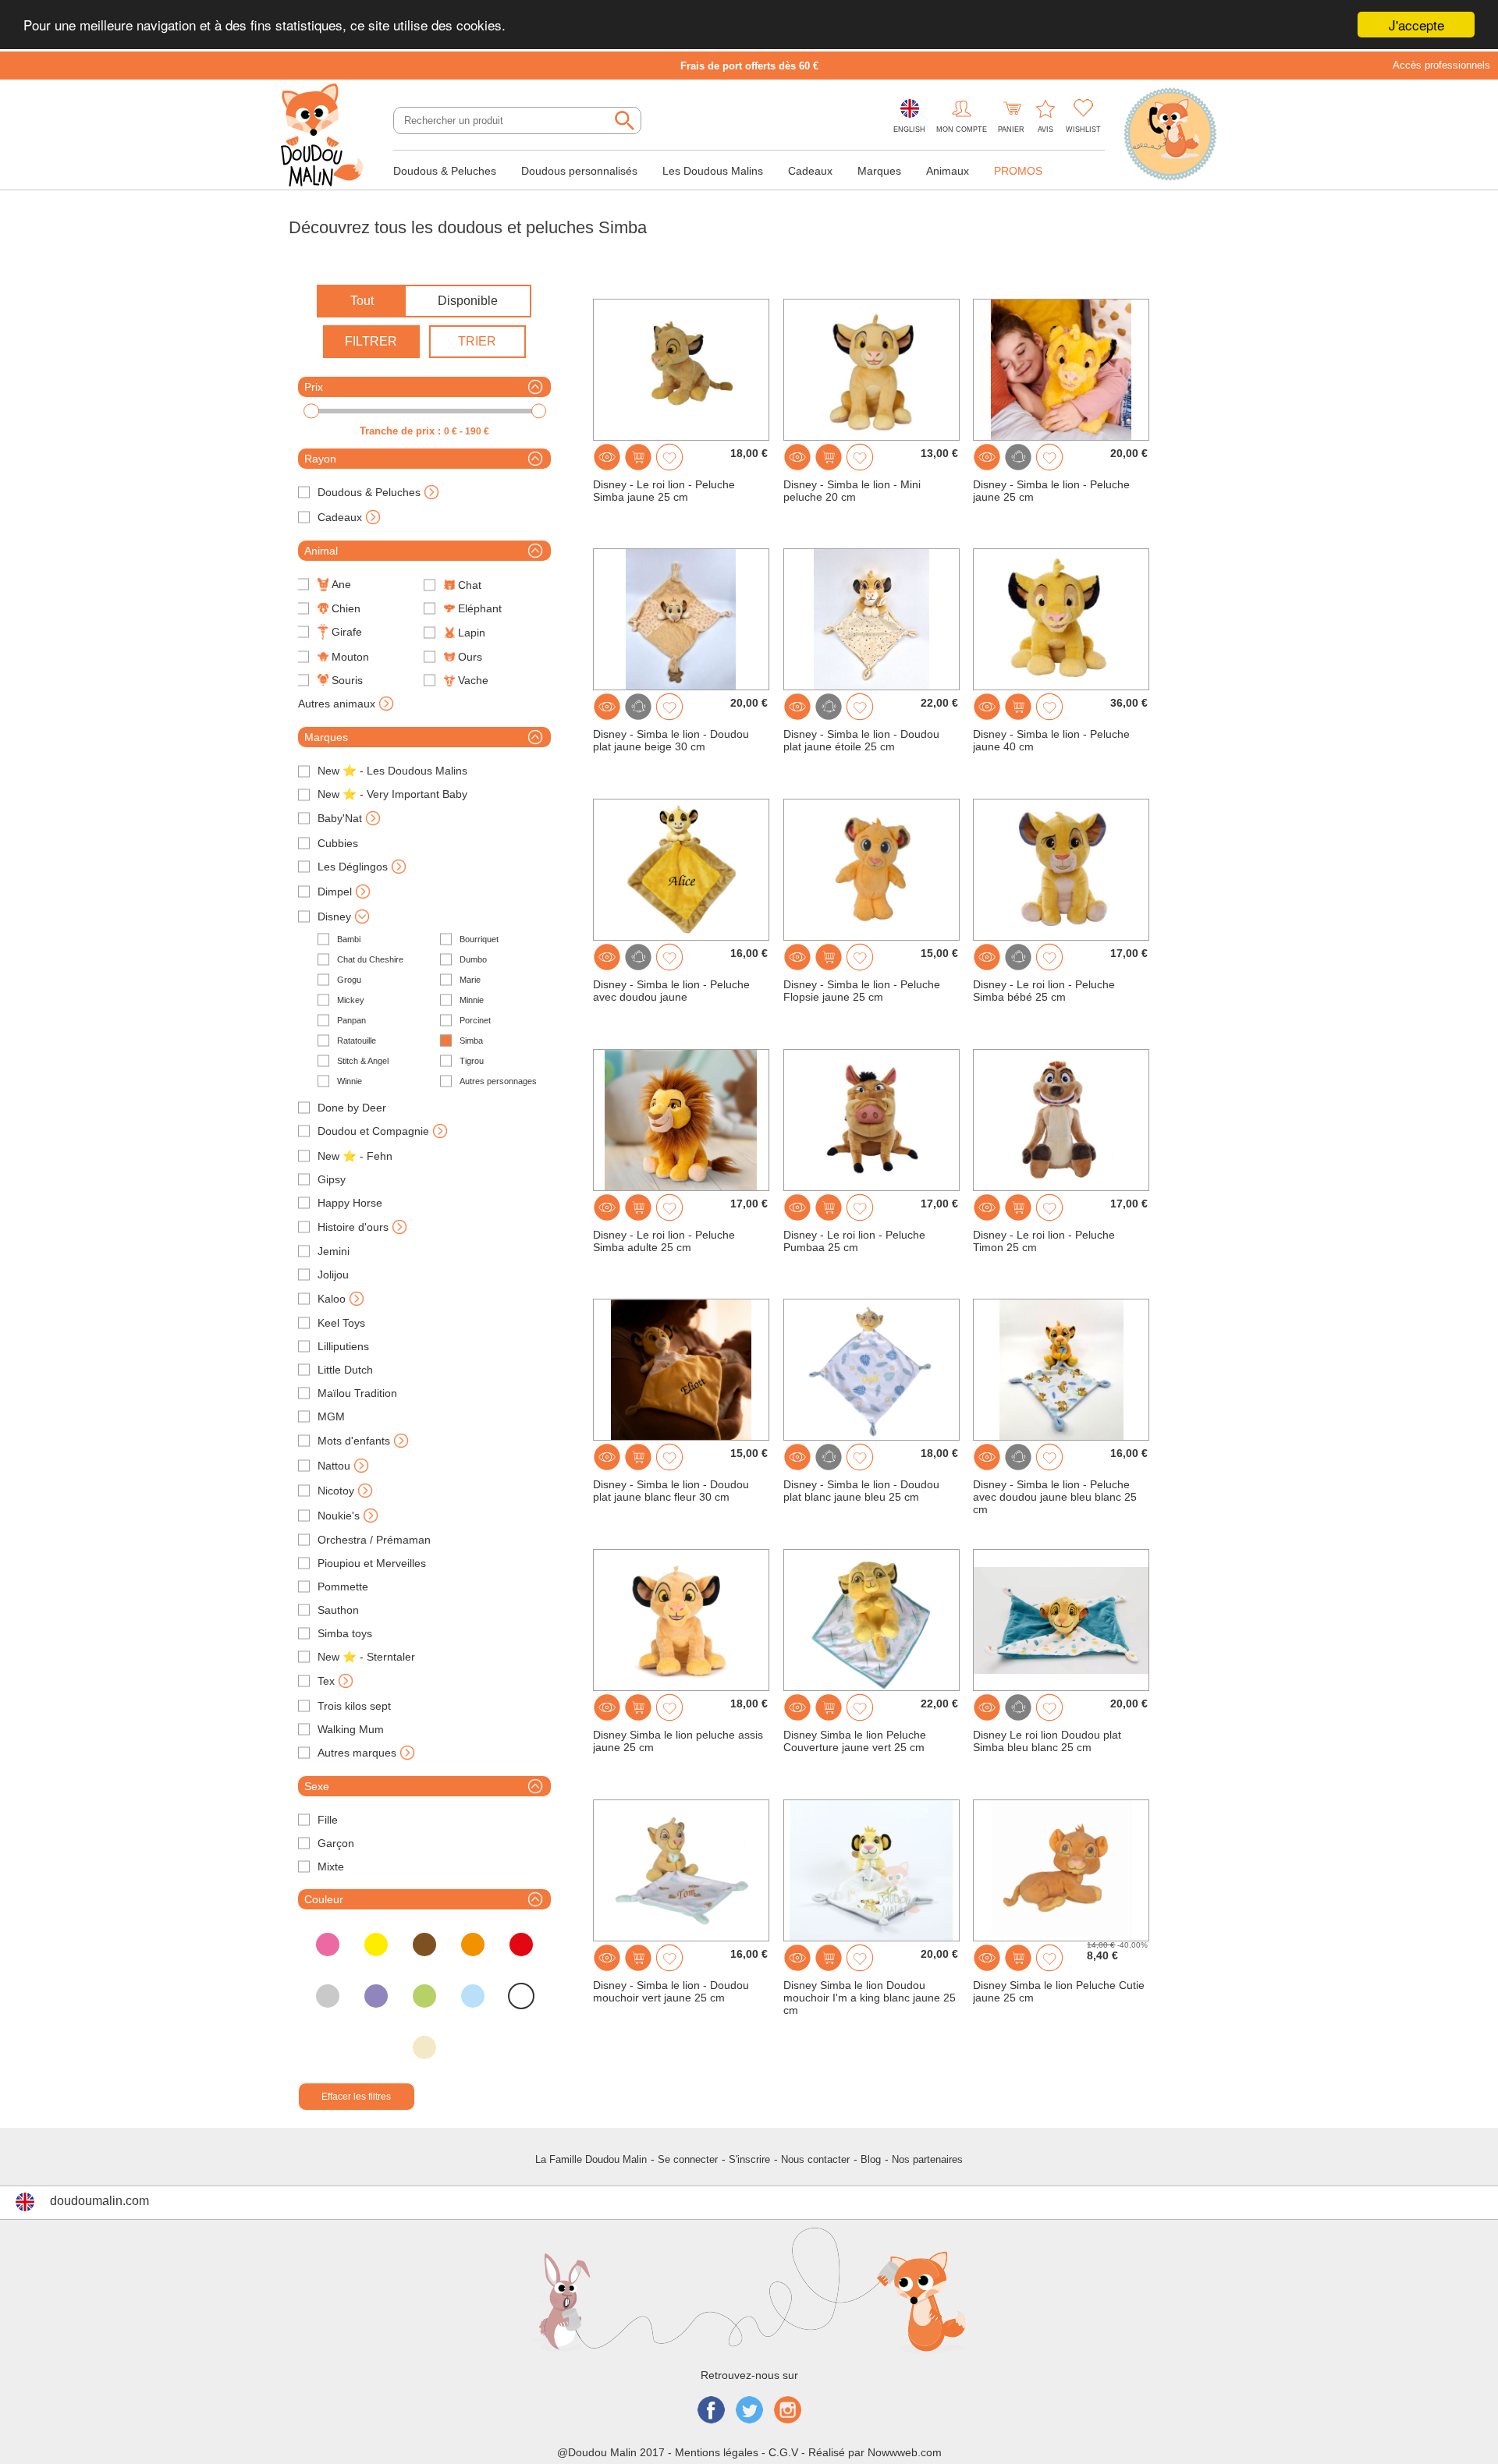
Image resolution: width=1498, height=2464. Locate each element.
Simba (471, 1041)
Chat (470, 585)
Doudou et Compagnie (373, 1131)
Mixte (331, 1867)
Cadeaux (810, 171)
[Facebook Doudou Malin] (711, 2411)
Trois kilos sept (354, 1706)
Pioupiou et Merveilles (372, 1563)
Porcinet (475, 1020)
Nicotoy (336, 1491)
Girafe (347, 632)
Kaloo (332, 1299)
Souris (347, 680)
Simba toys (345, 1633)
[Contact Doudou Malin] (1170, 136)
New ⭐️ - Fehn (355, 1156)
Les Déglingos (353, 867)
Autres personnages (498, 1081)
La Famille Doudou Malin (591, 2159)
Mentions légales (717, 2452)
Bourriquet (479, 939)
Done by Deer (352, 1108)
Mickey (351, 1000)
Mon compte (962, 129)
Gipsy (332, 1179)
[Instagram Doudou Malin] (788, 2411)
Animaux (948, 171)
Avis (1045, 129)
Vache (473, 680)
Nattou (334, 1466)
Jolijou (333, 1275)
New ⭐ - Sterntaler (366, 1657)
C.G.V (783, 2452)
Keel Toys (341, 1323)
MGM (331, 1416)
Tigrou (472, 1061)
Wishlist (1083, 129)
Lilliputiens (343, 1346)
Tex (326, 1681)
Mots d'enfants (354, 1441)
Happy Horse (350, 1203)
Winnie (350, 1081)
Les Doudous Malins (713, 171)
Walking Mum (351, 1729)
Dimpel (335, 892)
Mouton (350, 657)
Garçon (336, 1843)
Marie (470, 980)
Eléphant (480, 608)
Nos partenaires (927, 2159)
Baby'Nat (340, 818)
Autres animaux (337, 704)
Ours (470, 657)
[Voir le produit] (607, 457)
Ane (341, 584)
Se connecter (688, 2159)
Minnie (472, 1000)
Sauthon (338, 1610)
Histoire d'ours (353, 1227)
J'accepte (1416, 25)
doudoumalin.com (99, 2201)
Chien (346, 608)
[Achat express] (638, 457)
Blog (871, 2159)
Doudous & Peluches (445, 171)
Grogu (349, 980)
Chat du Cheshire (370, 959)
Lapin (472, 633)
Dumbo (473, 959)
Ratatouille (357, 1041)
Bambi (349, 939)
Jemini (334, 1251)
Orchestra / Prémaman (374, 1540)
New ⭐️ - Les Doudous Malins (392, 771)
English (909, 129)
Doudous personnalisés (579, 171)
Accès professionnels (1441, 65)
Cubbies (338, 843)
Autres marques (357, 1753)
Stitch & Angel (363, 1061)
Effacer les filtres (356, 2097)
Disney (334, 916)
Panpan (351, 1020)
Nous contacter (815, 2159)
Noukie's (339, 1516)
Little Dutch (345, 1370)
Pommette (343, 1587)
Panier (1011, 129)
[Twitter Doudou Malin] (749, 2411)
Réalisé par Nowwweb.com (875, 2452)
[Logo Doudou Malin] (328, 136)
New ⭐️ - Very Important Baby (392, 794)
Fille (328, 1820)
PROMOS (1018, 171)
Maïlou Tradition (357, 1393)
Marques (879, 171)
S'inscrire (749, 2159)
